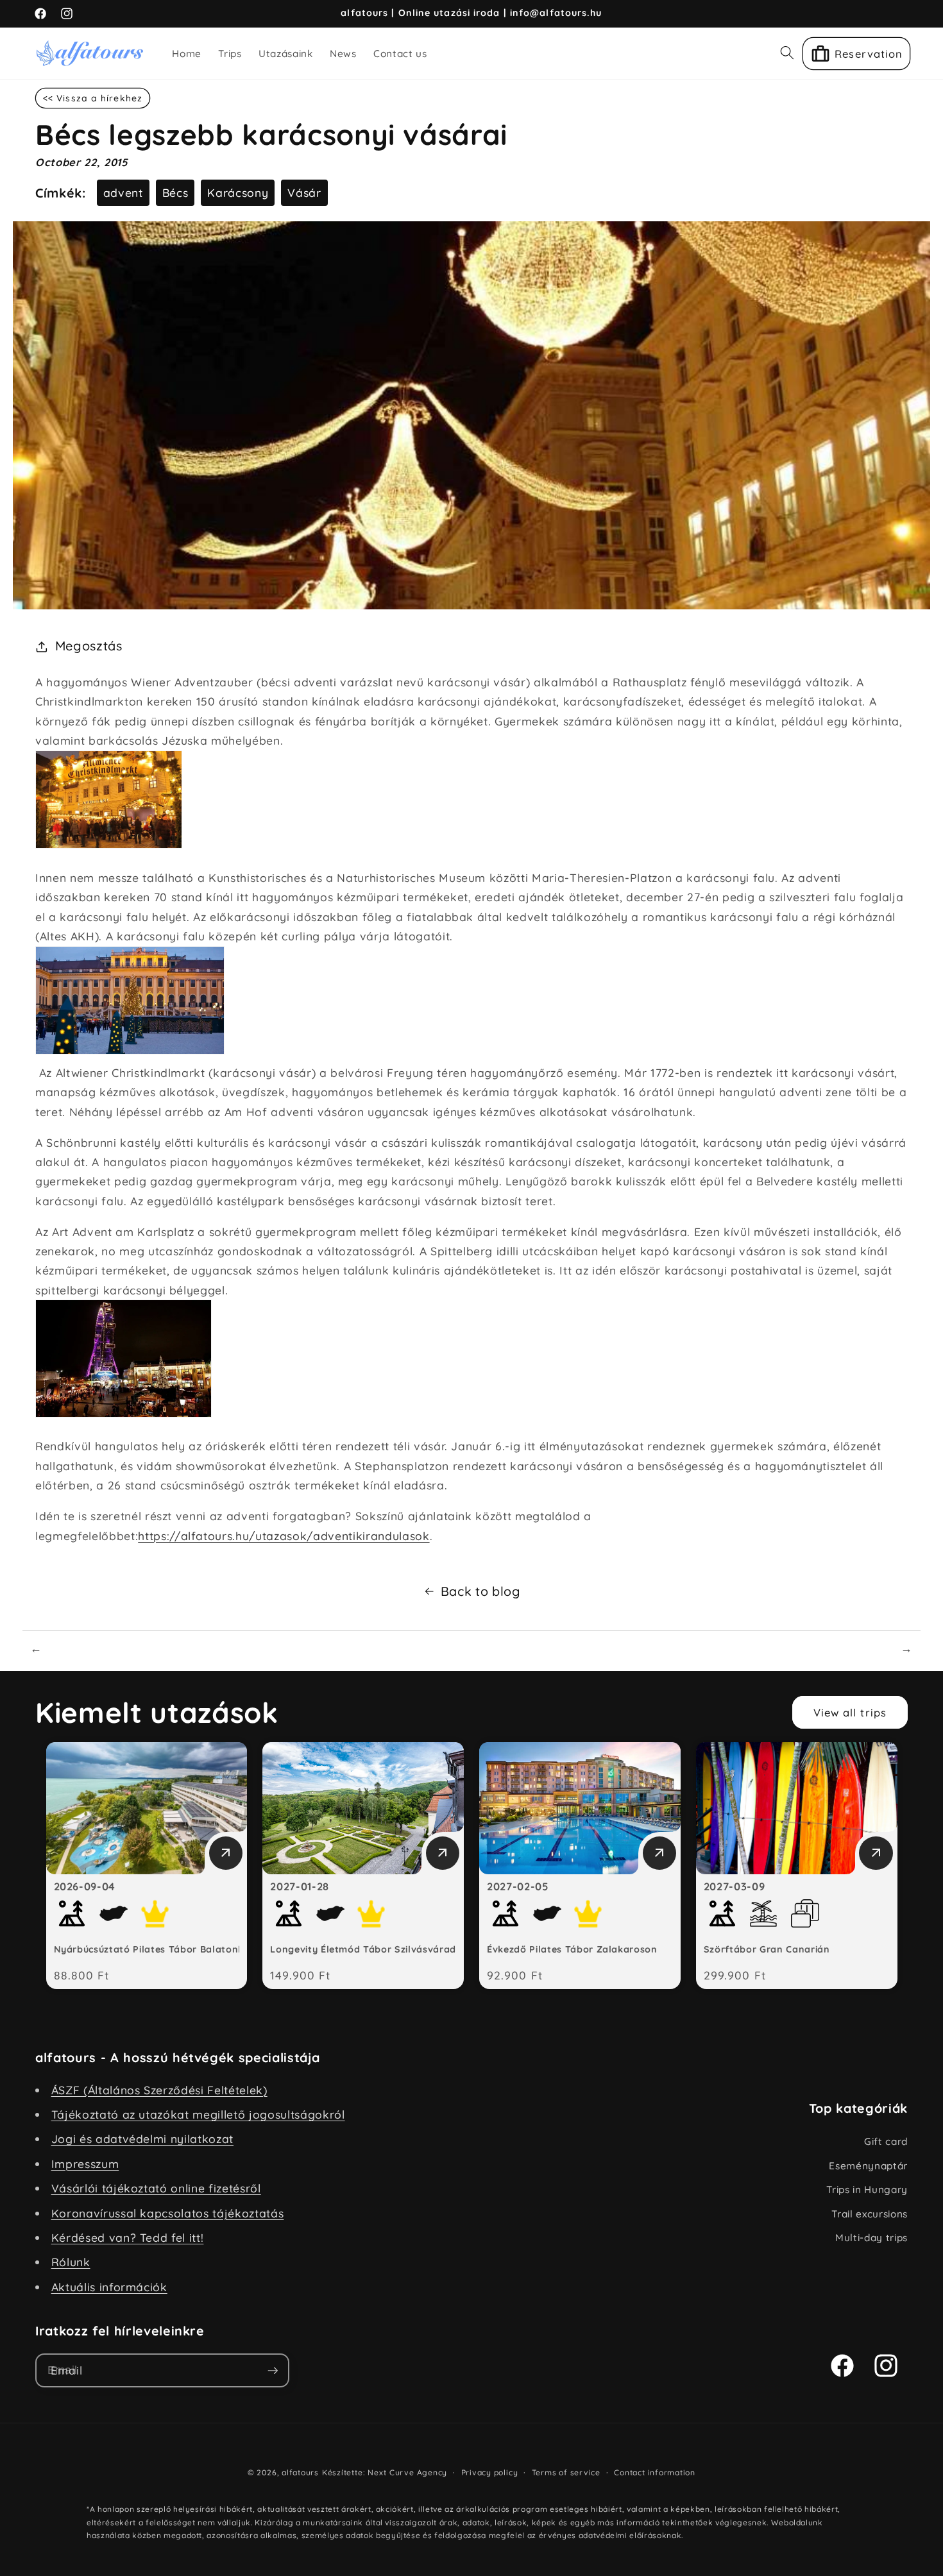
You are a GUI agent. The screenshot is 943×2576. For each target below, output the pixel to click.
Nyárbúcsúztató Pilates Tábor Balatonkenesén (166, 1949)
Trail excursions (870, 2214)
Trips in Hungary (867, 2190)
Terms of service (566, 2472)
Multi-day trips (871, 2238)
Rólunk (71, 2262)
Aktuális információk (109, 2287)
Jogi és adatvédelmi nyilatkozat (142, 2139)
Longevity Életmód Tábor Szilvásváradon (369, 1949)
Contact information (655, 2472)
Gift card (886, 2141)
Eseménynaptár (868, 2166)
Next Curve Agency (407, 2472)
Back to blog (480, 1591)
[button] (787, 53)
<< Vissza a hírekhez (93, 98)
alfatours (300, 2472)
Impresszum (85, 2164)
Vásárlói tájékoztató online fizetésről (156, 2188)
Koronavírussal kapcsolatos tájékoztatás (168, 2213)
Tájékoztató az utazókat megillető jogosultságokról (198, 2114)
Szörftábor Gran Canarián (767, 1949)
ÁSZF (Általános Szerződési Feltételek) (159, 2090)
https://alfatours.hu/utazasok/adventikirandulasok (284, 1536)
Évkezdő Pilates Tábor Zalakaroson (572, 1949)
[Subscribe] (273, 2371)
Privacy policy (490, 2472)
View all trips (850, 1712)
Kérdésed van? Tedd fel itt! (128, 2237)
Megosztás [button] (89, 646)
